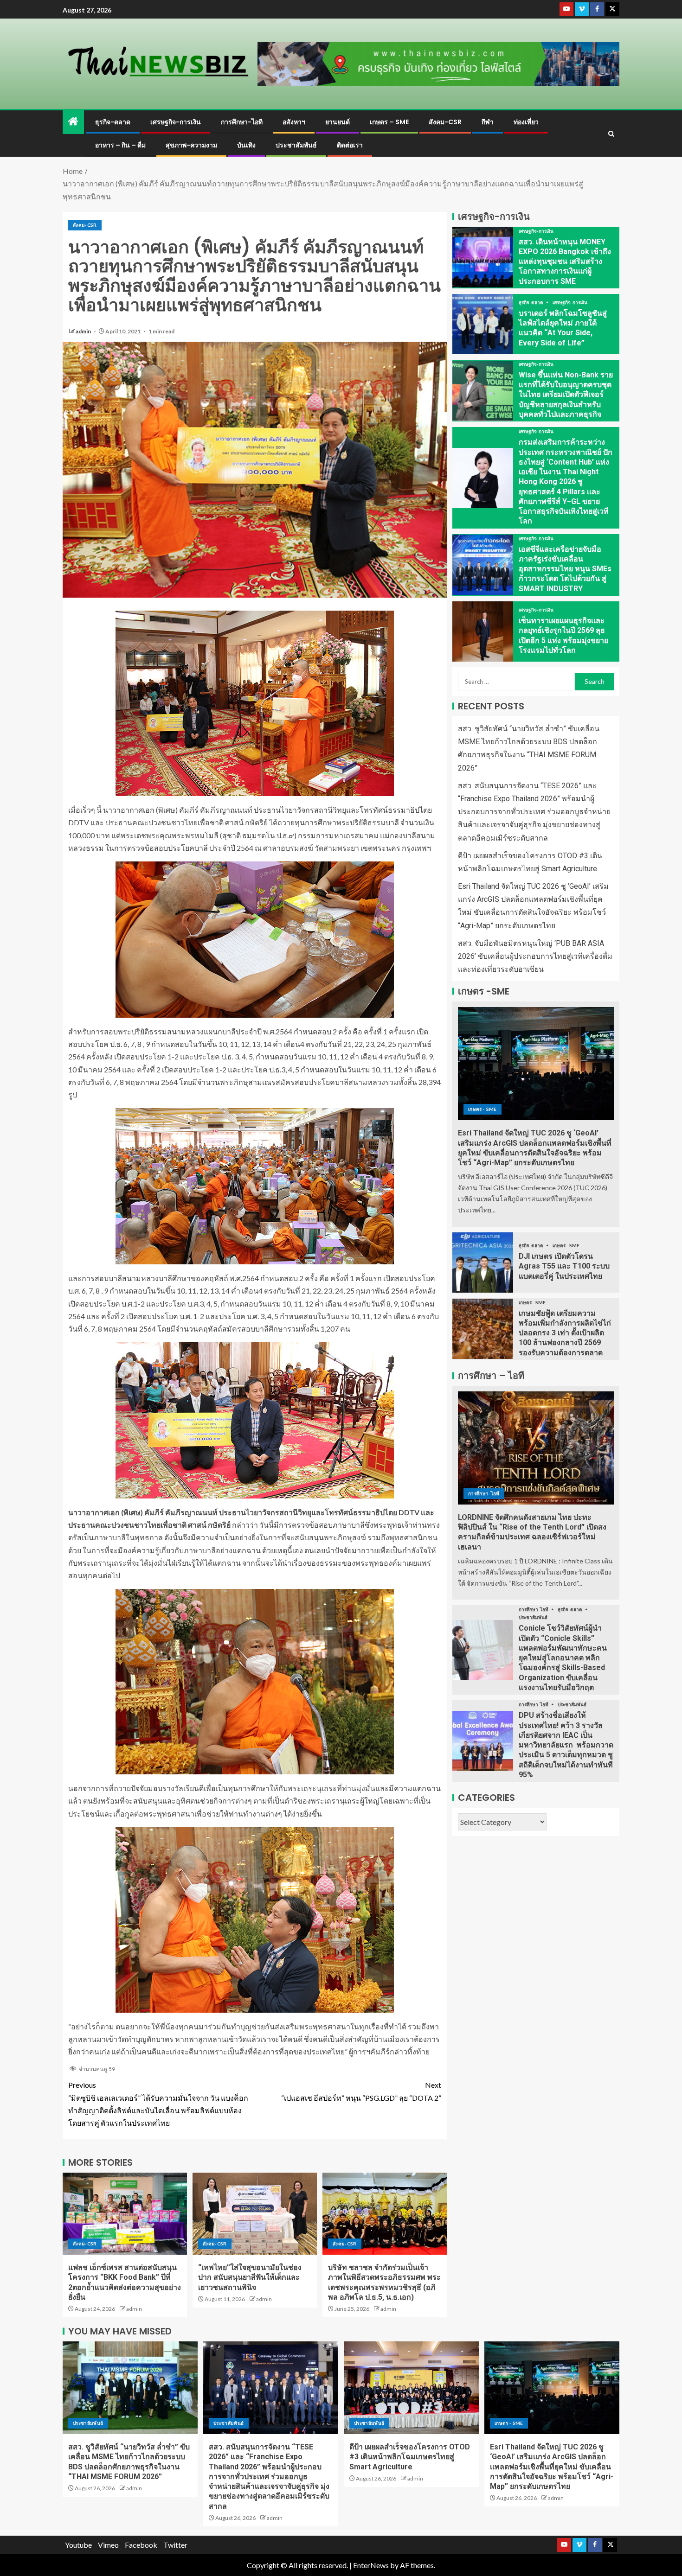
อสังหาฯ (294, 122)
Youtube (78, 2545)
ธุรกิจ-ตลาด (113, 122)
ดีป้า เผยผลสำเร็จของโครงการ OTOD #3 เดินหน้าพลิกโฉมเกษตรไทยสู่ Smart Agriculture (410, 2457)
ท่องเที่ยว (526, 122)
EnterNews (371, 2565)
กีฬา (488, 122)
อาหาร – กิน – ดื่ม (120, 145)
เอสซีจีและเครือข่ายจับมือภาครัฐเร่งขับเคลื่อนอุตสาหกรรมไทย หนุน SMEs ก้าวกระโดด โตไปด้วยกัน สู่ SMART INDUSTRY (565, 569)
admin (84, 331)
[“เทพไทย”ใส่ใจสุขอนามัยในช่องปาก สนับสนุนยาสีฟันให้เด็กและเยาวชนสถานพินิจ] (255, 2214)
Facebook (141, 2545)
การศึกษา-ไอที (242, 122)
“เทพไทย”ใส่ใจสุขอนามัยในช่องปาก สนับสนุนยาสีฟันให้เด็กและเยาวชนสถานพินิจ (250, 2277)
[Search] (611, 134)
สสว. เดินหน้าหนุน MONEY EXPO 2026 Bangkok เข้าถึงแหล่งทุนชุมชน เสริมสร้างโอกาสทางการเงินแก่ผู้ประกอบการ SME (565, 261)
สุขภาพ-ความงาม (191, 145)
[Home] (73, 122)
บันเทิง (246, 145)
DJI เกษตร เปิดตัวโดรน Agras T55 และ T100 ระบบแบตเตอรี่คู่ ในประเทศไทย (564, 1266)
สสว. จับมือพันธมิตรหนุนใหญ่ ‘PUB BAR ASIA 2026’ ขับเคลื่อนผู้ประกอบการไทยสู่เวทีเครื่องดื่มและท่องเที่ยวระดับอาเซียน (535, 956)
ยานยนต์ (338, 122)
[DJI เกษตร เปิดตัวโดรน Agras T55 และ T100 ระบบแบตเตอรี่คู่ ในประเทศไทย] (483, 1262)
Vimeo (108, 2545)
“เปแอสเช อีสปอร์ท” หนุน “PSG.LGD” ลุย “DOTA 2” (361, 2091)
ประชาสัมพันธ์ (296, 145)
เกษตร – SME (389, 122)
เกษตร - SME (483, 1109)
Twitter (175, 2545)
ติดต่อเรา (350, 145)
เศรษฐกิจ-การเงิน (176, 122)
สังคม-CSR (445, 122)
